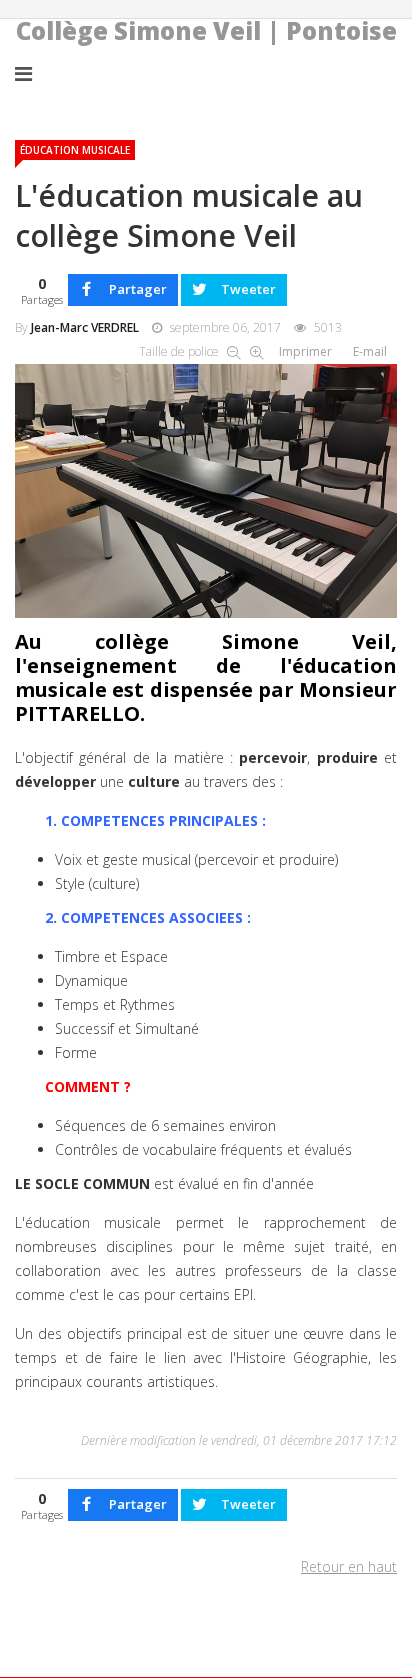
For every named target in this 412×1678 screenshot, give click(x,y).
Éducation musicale (75, 150)
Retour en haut (349, 1566)
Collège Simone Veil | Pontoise (206, 31)
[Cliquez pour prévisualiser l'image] (206, 487)
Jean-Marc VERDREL (85, 327)
